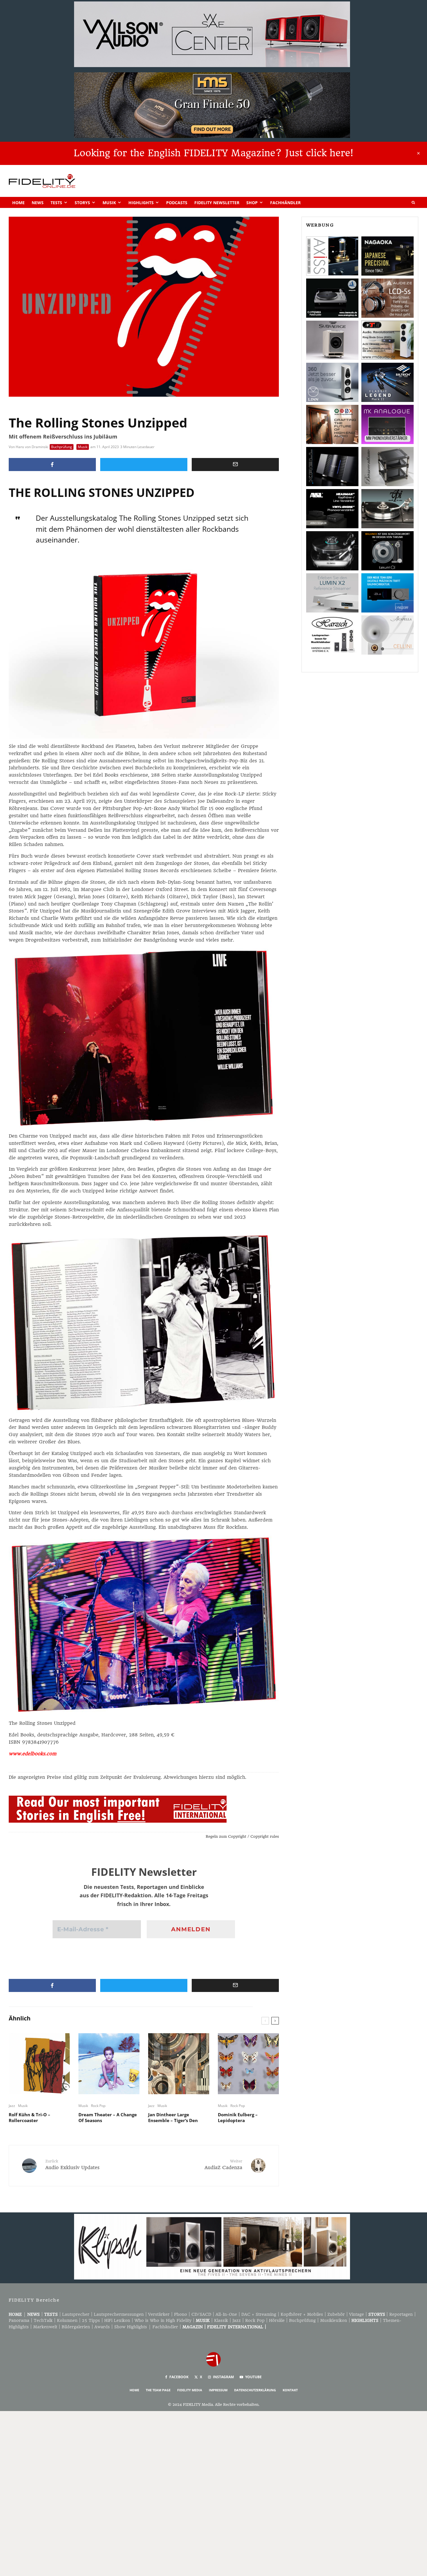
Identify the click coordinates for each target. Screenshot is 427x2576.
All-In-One (226, 2314)
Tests (56, 203)
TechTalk (43, 2320)
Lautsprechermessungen (119, 2314)
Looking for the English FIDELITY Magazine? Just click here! (214, 153)
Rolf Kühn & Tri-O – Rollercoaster (29, 2117)
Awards (102, 2327)
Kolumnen (67, 2320)
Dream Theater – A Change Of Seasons (108, 2117)
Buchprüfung (62, 447)
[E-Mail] (235, 465)
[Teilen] (52, 465)
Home (18, 203)
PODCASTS (177, 203)
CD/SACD (201, 2314)
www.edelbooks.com (33, 1754)
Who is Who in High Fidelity (163, 2320)
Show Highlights (131, 2327)
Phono (181, 2314)
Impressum (218, 2390)
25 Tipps (91, 2320)
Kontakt (290, 2390)
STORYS (377, 2314)
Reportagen (401, 2314)
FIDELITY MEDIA (190, 2390)
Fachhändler (285, 203)
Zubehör (336, 2314)
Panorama (19, 2320)
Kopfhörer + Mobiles (302, 2314)
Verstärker (159, 2314)
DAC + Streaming (259, 2314)
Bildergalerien (76, 2327)
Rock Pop (98, 2106)
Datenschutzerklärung (255, 2390)
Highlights (141, 203)
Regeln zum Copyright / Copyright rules (242, 1836)
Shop (252, 203)
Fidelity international (235, 2327)
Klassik (221, 2320)
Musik (109, 203)
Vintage (357, 2314)
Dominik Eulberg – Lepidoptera (238, 2117)
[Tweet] (144, 465)
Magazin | (195, 2327)
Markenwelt (45, 2327)
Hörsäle (277, 2320)
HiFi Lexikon (117, 2320)
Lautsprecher (76, 2314)
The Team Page (158, 2390)
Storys (82, 203)
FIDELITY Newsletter (217, 203)
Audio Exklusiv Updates (72, 2165)
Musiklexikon (334, 2320)
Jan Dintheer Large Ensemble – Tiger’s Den (173, 2117)
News (38, 203)
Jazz (12, 2106)
